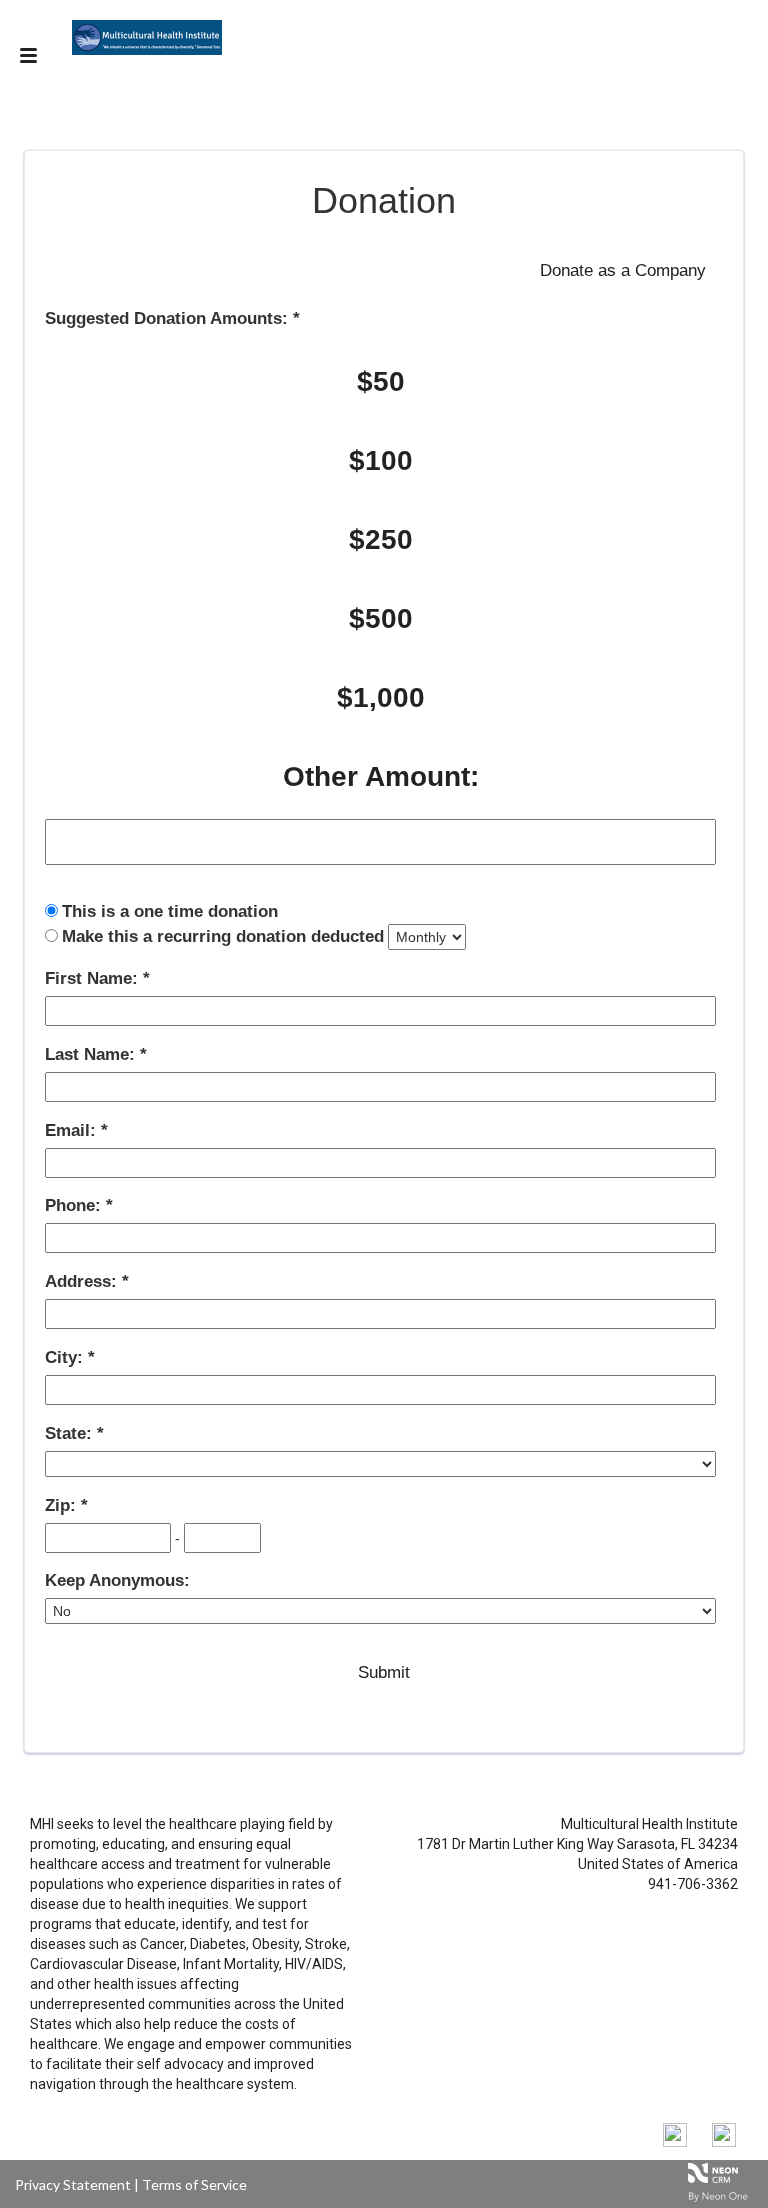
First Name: (94, 978)
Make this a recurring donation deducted (223, 936)
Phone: (75, 1205)
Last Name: (92, 1054)
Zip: (63, 1505)
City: (66, 1357)
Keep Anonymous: (117, 1580)
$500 (381, 618)
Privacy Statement (73, 2184)
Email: (73, 1130)
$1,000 (381, 697)
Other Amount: (381, 776)
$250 (381, 539)
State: (71, 1433)
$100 (381, 460)
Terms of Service (194, 2184)
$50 (381, 381)
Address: (83, 1281)
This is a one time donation (170, 911)
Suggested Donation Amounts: (169, 318)
